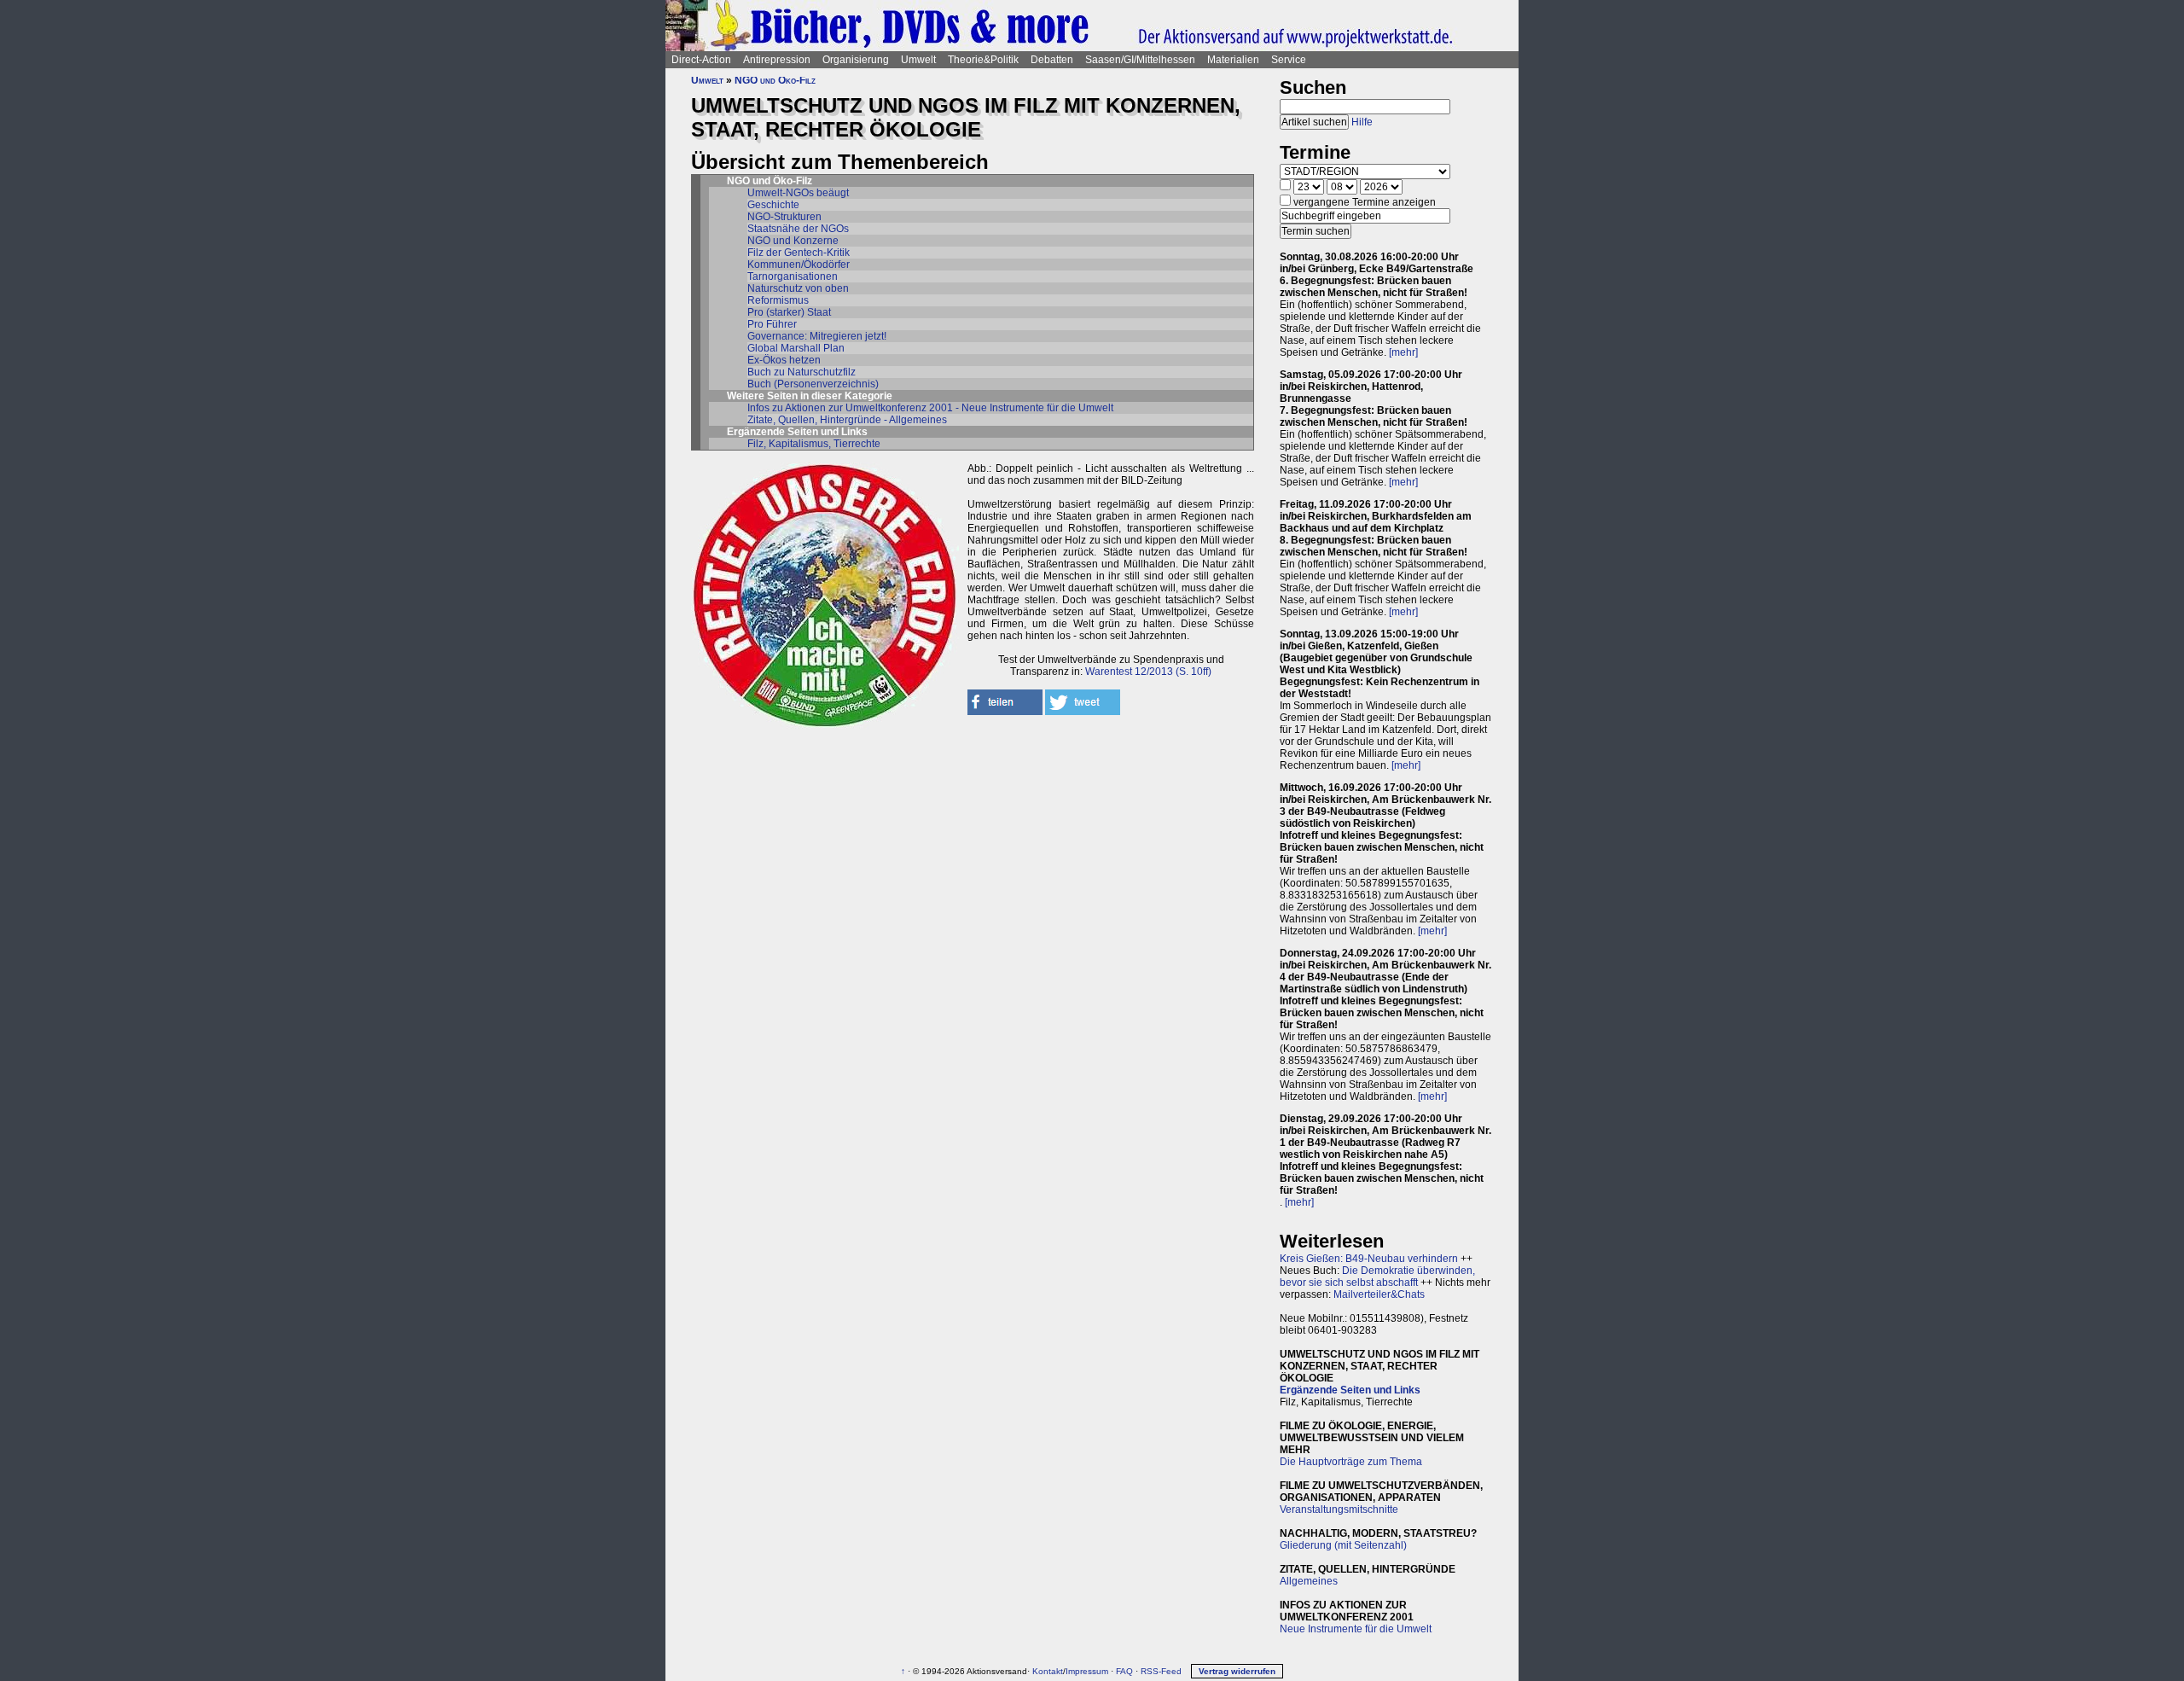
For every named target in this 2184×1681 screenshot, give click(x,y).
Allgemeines (1309, 1581)
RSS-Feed (1161, 1671)
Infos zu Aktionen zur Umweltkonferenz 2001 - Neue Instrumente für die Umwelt (930, 408)
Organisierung (856, 60)
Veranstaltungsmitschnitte (1339, 1509)
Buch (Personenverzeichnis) (813, 384)
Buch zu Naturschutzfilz (802, 372)
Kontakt (1048, 1671)
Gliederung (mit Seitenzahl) (1343, 1545)
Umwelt (918, 60)
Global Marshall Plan (796, 348)
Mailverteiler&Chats (1379, 1294)
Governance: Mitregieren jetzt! (817, 336)
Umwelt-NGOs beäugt (798, 193)
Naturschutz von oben (798, 288)
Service (1289, 60)
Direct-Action (701, 60)
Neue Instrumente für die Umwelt (1356, 1629)
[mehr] (1403, 352)
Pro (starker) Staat (789, 312)
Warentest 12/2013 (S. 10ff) (1148, 672)
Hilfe (1362, 122)
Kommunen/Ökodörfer (799, 265)
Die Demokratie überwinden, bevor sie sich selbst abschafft (1377, 1277)
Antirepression (777, 60)
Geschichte (773, 205)
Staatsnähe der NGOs (798, 229)
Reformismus (778, 300)
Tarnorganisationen (793, 276)
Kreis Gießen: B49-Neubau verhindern (1369, 1259)
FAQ (1124, 1671)
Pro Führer (772, 324)
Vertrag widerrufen (1237, 1671)
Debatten (1052, 60)
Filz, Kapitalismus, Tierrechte (814, 444)
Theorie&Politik (983, 60)
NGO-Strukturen (784, 217)
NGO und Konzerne (793, 241)
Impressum (1087, 1671)
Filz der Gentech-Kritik (799, 253)
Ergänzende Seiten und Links (1350, 1390)
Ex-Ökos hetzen (784, 360)
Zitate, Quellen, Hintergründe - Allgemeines (847, 420)
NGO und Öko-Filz (775, 80)
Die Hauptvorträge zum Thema (1351, 1462)
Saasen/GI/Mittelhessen (1140, 60)
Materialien (1233, 60)
